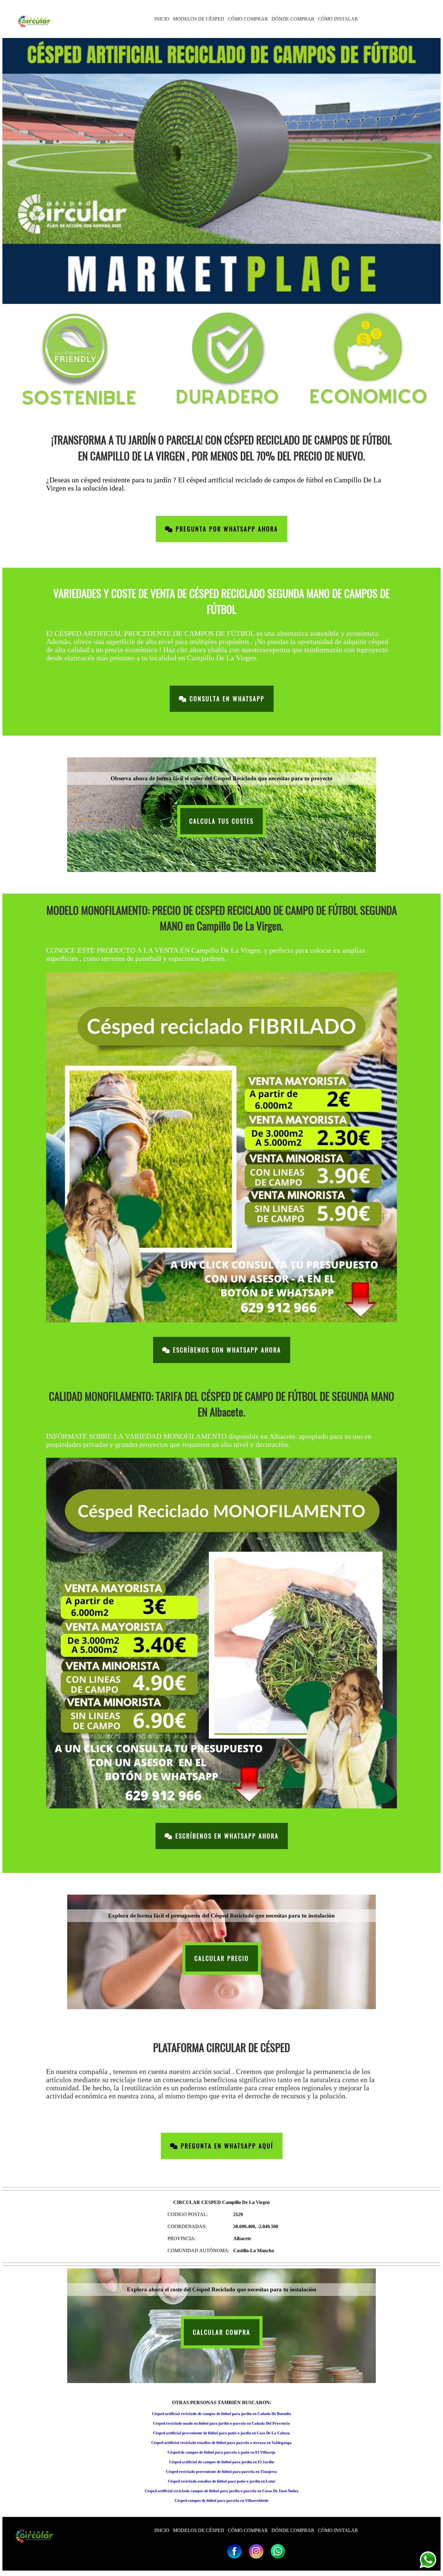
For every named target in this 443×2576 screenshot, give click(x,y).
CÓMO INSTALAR (338, 19)
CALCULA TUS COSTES (222, 821)
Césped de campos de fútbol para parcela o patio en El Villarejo (222, 2452)
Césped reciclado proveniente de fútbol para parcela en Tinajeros (222, 2472)
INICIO (162, 19)
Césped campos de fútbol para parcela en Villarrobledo (222, 2500)
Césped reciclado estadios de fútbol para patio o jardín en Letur (222, 2481)
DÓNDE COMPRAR (293, 19)
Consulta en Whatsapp (226, 699)
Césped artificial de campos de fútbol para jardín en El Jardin (222, 2462)
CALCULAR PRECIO (222, 1958)
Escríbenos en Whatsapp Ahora (226, 1836)
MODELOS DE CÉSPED (199, 19)
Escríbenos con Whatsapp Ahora (226, 1350)
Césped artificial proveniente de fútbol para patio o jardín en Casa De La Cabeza (222, 2433)
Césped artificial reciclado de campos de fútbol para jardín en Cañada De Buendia (222, 2414)
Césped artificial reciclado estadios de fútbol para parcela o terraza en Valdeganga (222, 2443)
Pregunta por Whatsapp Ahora (226, 529)
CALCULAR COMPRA (222, 2332)
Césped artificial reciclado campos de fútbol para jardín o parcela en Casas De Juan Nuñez (222, 2491)
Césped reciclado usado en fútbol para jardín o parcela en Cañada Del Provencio (222, 2423)
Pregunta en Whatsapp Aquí (226, 2146)
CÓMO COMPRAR (248, 19)
